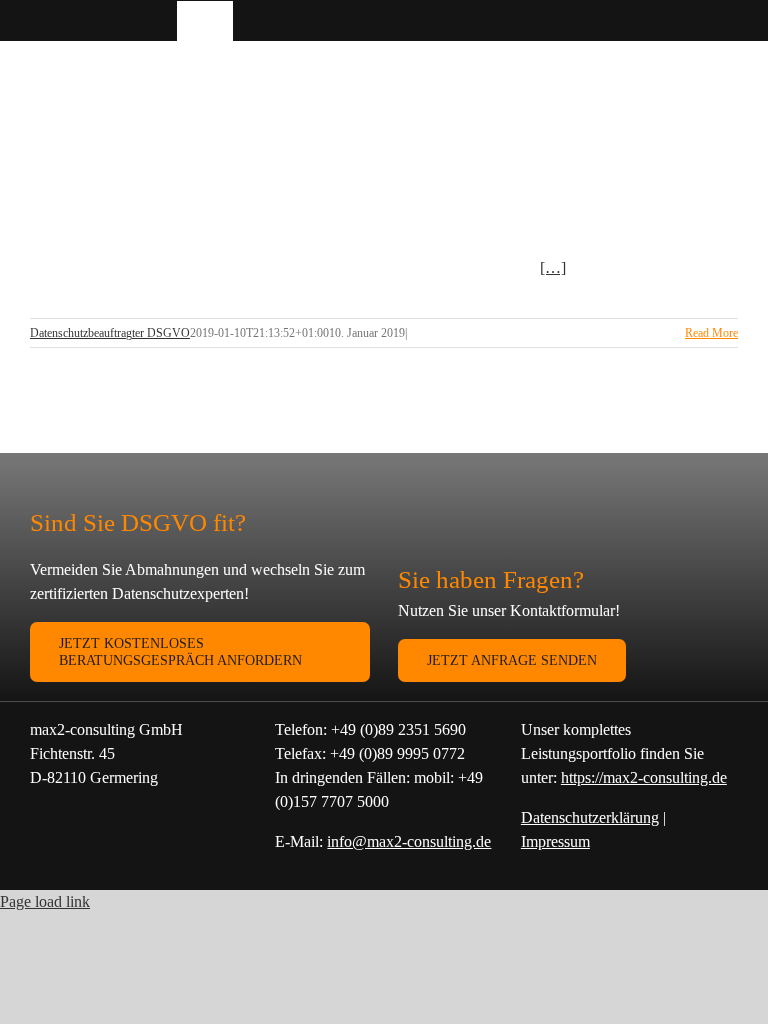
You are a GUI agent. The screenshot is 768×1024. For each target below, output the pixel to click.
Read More (711, 333)
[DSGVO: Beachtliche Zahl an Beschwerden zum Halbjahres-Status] (190, 197)
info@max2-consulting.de (409, 841)
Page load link (45, 901)
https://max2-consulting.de (644, 777)
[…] (553, 267)
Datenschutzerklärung (590, 817)
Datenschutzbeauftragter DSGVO (110, 333)
